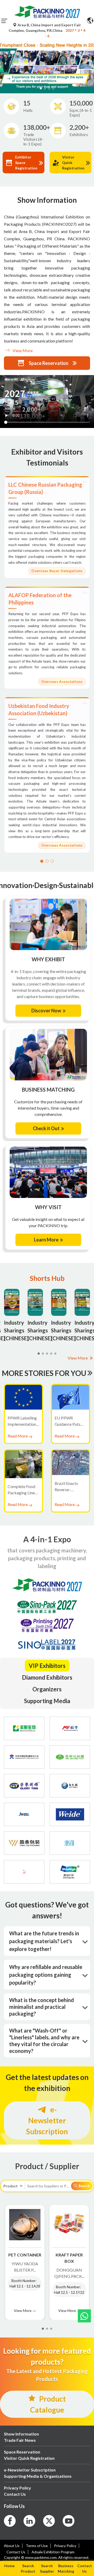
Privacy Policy (65, 2546)
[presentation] (3, 61)
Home (9, 2566)
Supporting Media (47, 1701)
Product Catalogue (48, 2404)
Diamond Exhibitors (47, 1677)
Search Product (28, 2568)
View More (22, 350)
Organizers (47, 1689)
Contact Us (85, 2568)
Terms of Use (37, 2546)
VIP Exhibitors (47, 1666)
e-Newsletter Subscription (47, 2120)
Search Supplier (47, 2568)
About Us (12, 2546)
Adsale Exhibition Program (53, 2552)
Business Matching (66, 2568)
